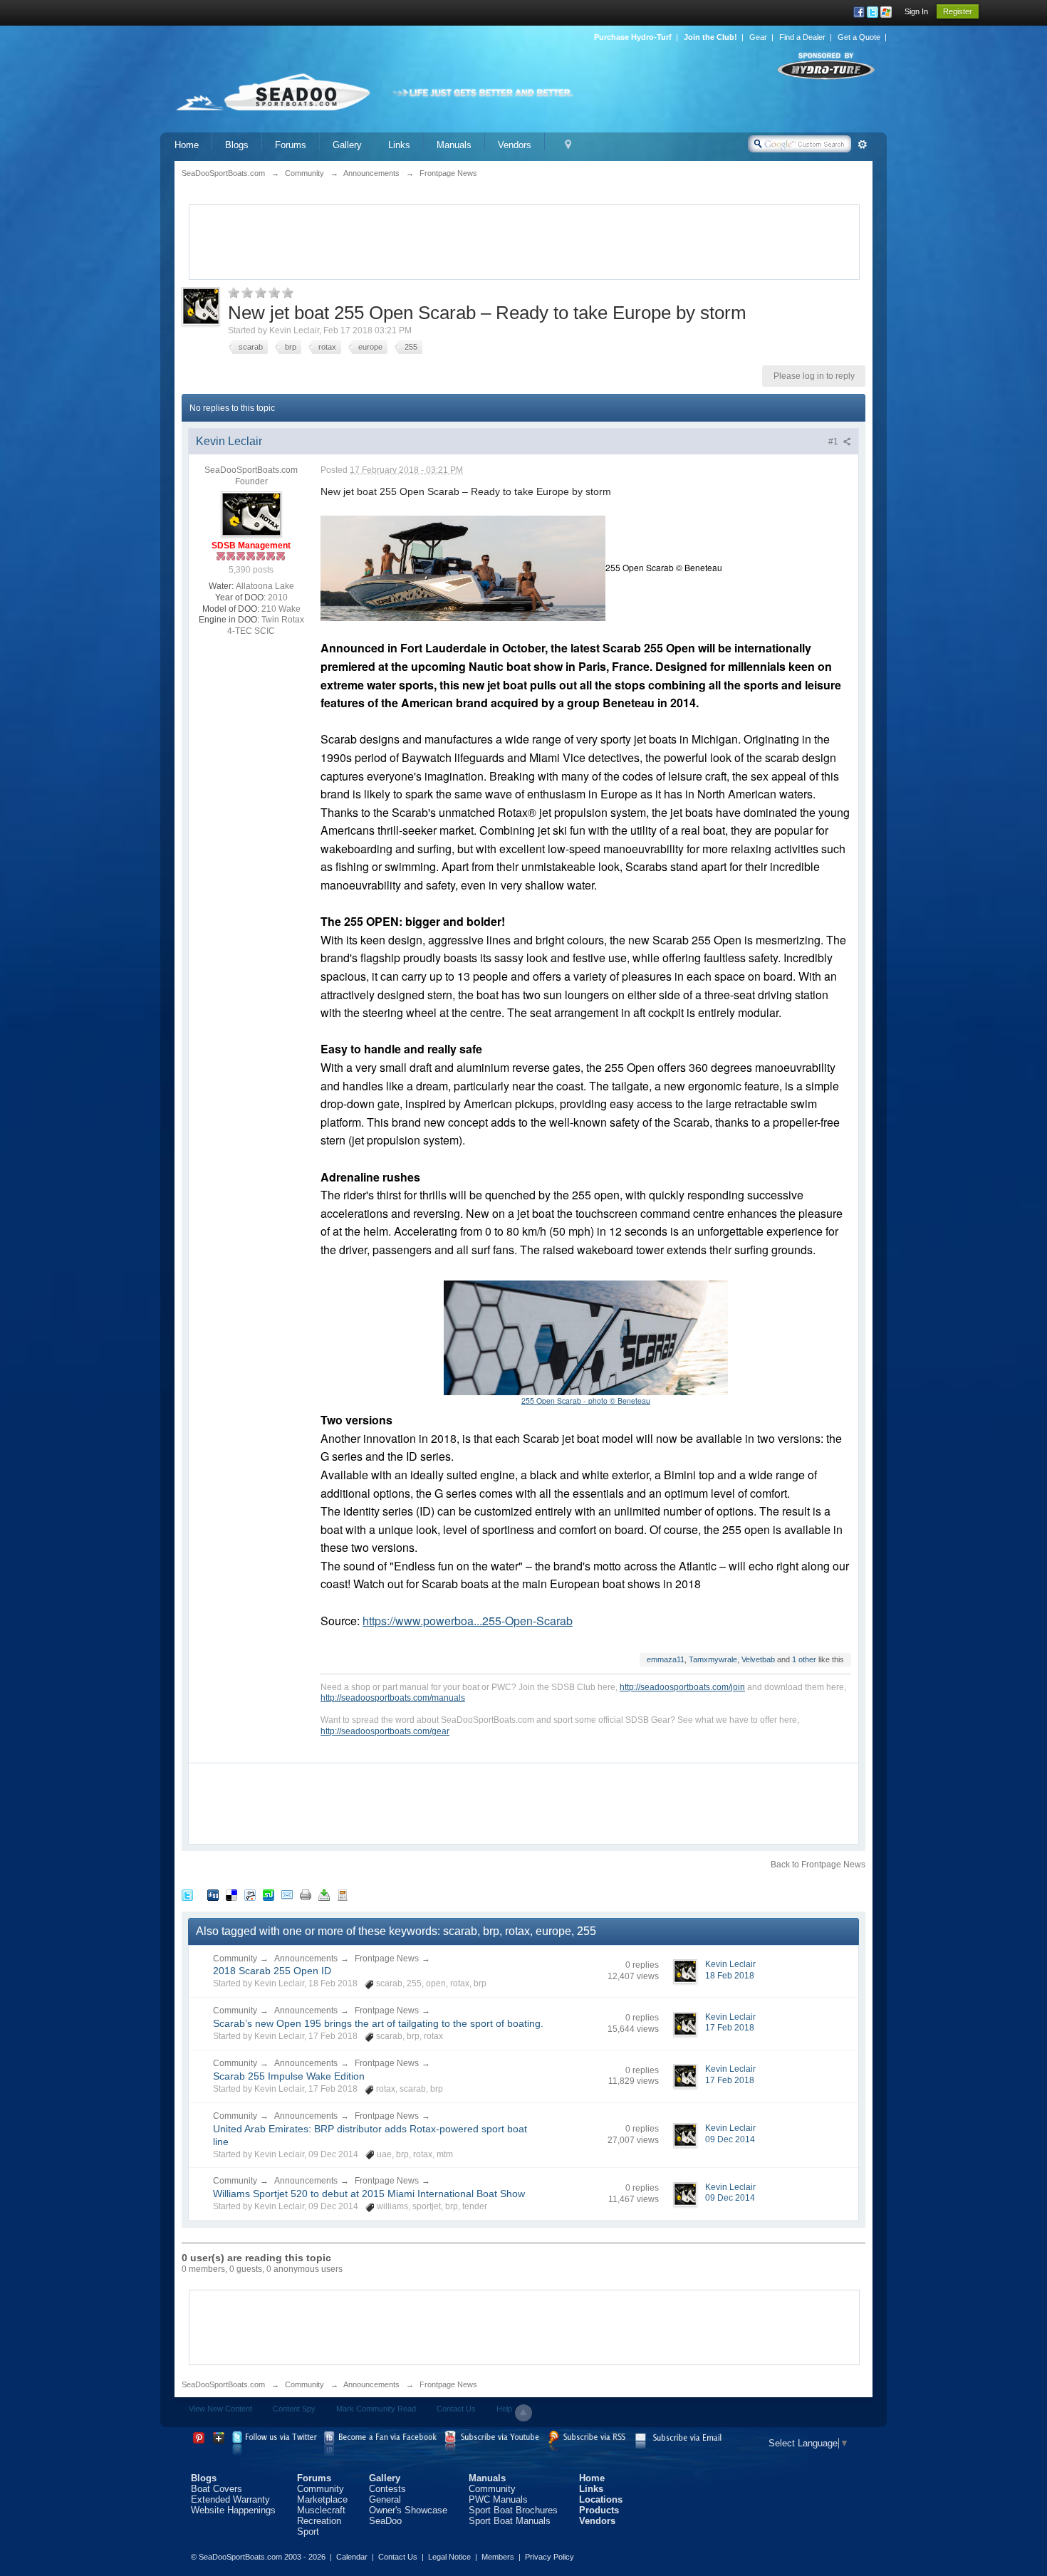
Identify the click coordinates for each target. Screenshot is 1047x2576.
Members (498, 2557)
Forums (291, 145)
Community (235, 1959)
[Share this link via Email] (287, 1895)
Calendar (352, 2557)
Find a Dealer (802, 37)
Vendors (515, 145)
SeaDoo (385, 2521)
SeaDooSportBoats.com (223, 2384)
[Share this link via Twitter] (187, 1895)
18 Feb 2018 (730, 1976)
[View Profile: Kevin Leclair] (251, 513)
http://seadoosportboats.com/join (682, 1687)
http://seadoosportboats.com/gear (385, 1731)
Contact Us (456, 2409)
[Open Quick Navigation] (568, 145)
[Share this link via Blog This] (343, 1895)
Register (958, 11)
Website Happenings (233, 2510)
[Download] (324, 1895)
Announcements (306, 1959)
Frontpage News (387, 1959)
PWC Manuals (498, 2499)
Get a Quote (859, 37)
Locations (601, 2499)
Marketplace (322, 2499)
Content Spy (294, 2409)
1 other (804, 1659)
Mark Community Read (376, 2409)
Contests (387, 2489)
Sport (308, 2531)
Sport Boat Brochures (513, 2510)
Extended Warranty (230, 2499)
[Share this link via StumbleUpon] (269, 1895)
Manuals (454, 145)
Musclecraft (321, 2510)
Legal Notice (449, 2557)
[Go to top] (523, 2413)
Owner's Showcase (408, 2510)
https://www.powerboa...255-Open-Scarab (468, 1621)
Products (599, 2510)
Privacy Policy (549, 2557)
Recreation (319, 2521)
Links (399, 145)
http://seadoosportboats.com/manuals (393, 1698)
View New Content (220, 2409)
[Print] (306, 1895)
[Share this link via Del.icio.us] (231, 1895)
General (385, 2499)
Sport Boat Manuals (510, 2521)
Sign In (916, 11)
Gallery (347, 145)
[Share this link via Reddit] (250, 1895)
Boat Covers (217, 2489)
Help (504, 2409)
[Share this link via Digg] (213, 1895)
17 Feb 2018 (730, 2028)
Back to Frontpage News (818, 1865)
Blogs (237, 145)
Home (187, 145)
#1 (834, 442)
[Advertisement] (524, 241)
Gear (758, 37)
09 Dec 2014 (730, 2139)
